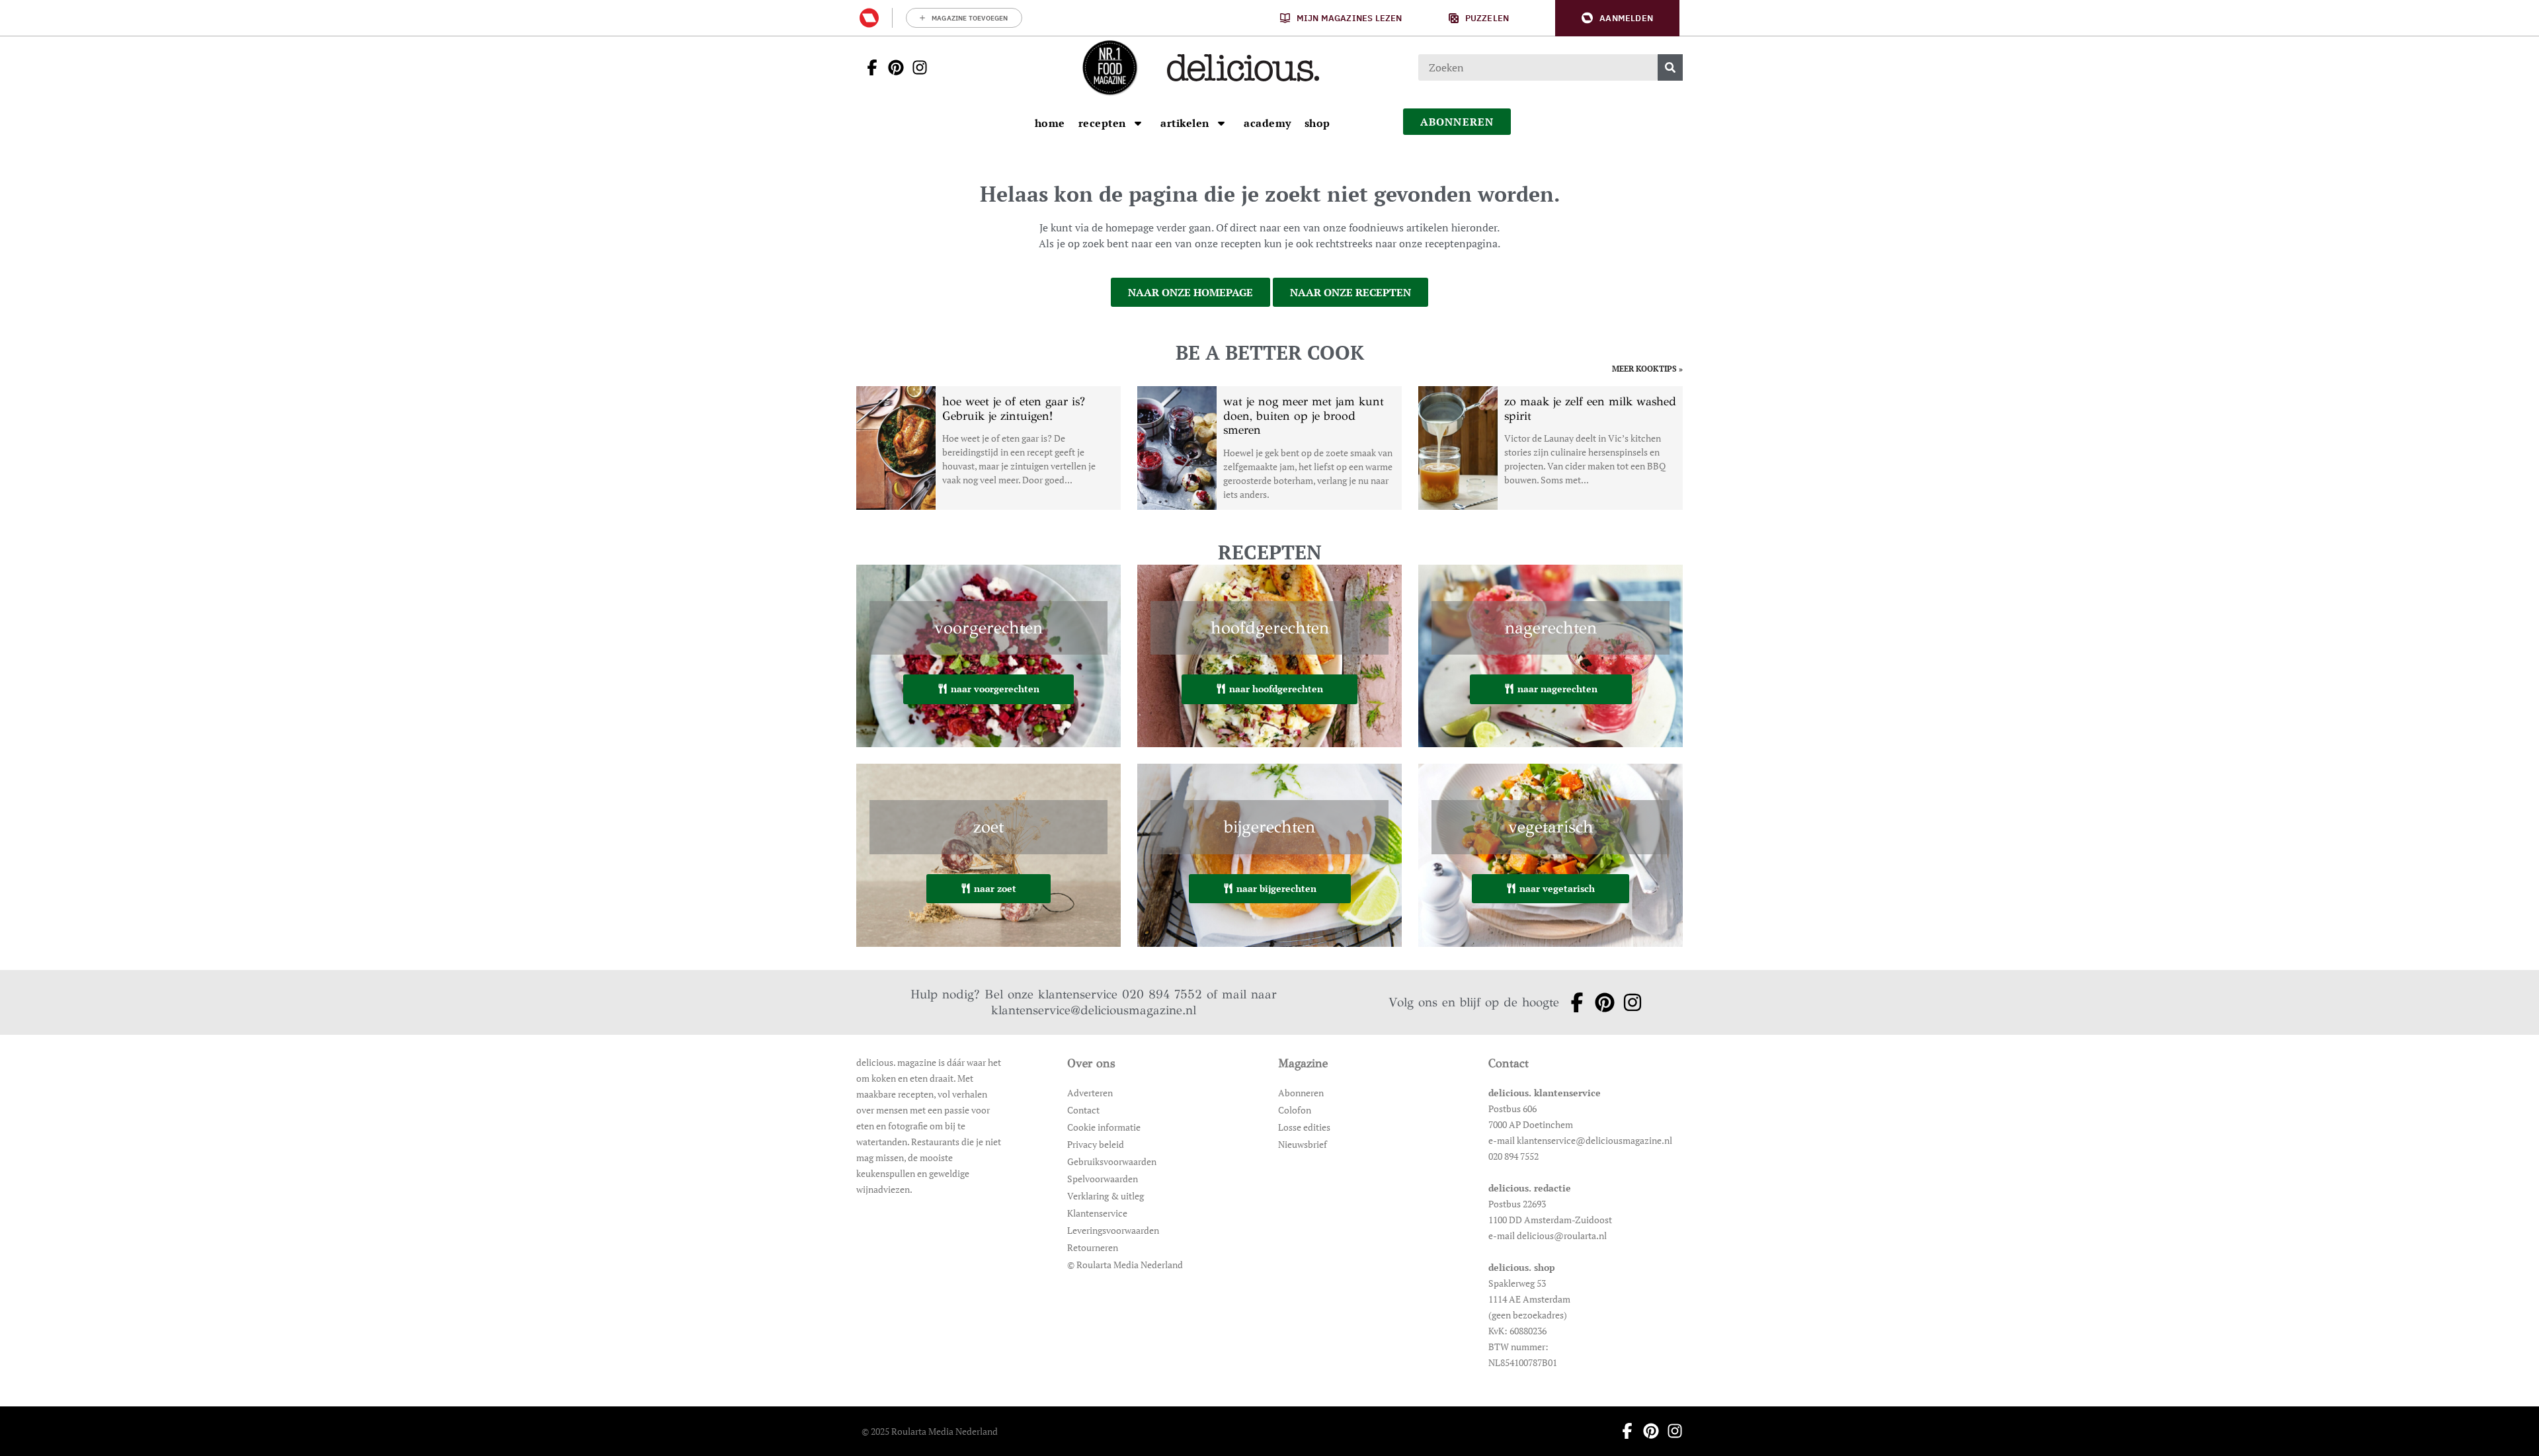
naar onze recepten (1350, 292)
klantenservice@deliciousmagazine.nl (1094, 1010)
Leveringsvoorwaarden (1113, 1230)
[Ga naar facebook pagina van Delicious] (868, 67)
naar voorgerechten (995, 689)
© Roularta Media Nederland (1125, 1265)
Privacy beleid (1096, 1144)
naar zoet (995, 888)
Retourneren (1093, 1247)
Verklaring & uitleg (1106, 1196)
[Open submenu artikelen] (1221, 123)
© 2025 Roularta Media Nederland (930, 1431)
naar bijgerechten (1276, 888)
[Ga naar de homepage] (1109, 67)
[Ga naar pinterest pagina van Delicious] (892, 67)
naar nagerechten (1557, 689)
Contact (1083, 1110)
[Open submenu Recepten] (1138, 123)
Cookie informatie (1104, 1127)
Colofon (1295, 1110)
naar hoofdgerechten (1276, 689)
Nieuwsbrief (1303, 1144)
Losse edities (1304, 1127)
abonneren (1457, 122)
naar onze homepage (1190, 292)
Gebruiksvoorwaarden (1112, 1161)
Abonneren (1301, 1093)
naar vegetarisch (1557, 888)
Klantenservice (1097, 1213)
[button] (1617, 18)
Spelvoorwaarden (1103, 1179)
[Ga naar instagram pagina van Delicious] (916, 67)
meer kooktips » (1647, 369)
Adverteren (1090, 1093)
